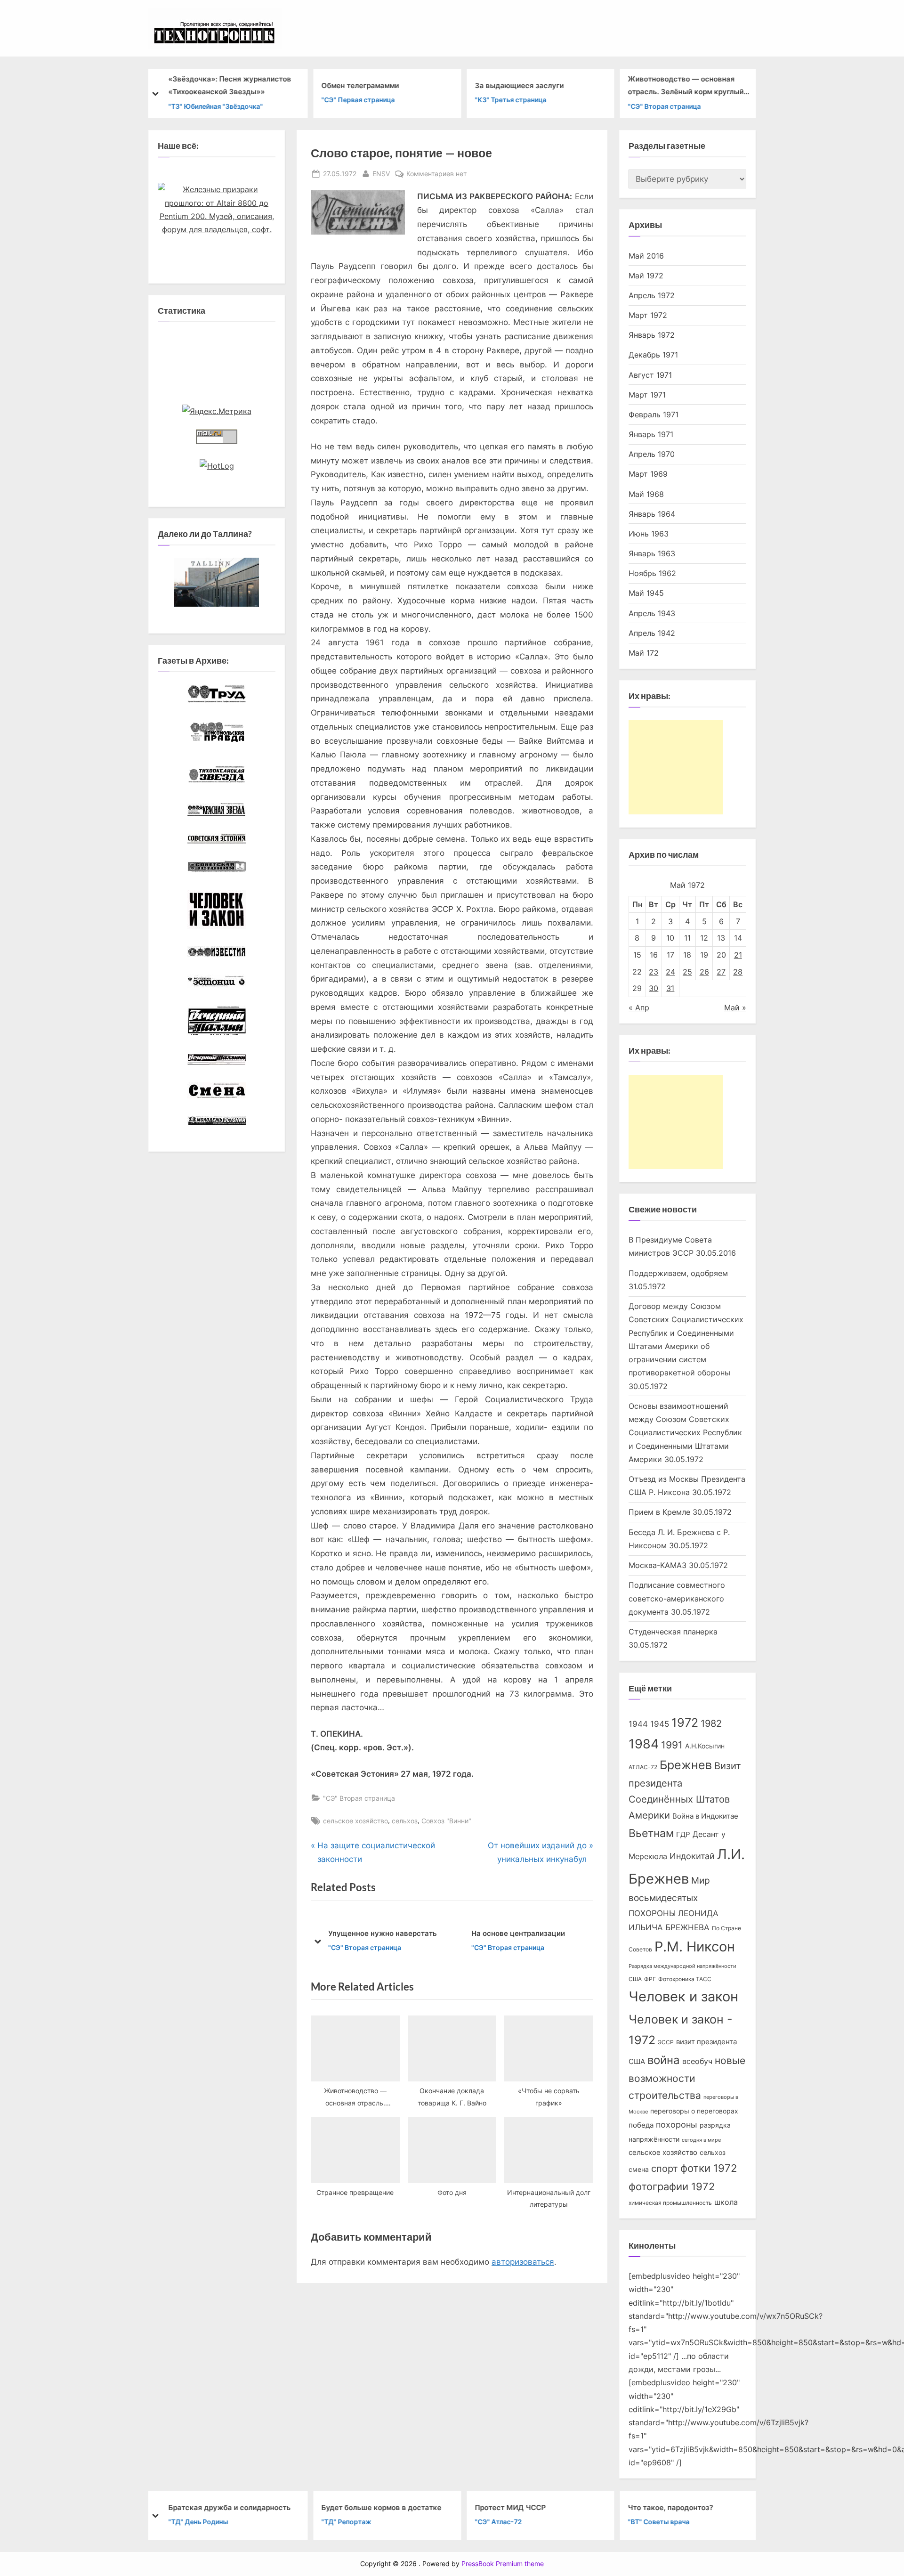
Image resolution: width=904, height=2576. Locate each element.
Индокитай (692, 1856)
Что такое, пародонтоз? (671, 2507)
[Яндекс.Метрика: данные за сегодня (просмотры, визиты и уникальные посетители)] (217, 411)
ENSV (381, 173)
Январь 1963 (652, 553)
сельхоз (405, 1821)
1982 (711, 1723)
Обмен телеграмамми (360, 85)
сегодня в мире (701, 2140)
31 (670, 988)
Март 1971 (647, 395)
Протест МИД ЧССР (510, 2507)
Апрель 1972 (652, 295)
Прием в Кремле (659, 1512)
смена (639, 2170)
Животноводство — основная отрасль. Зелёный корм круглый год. (686, 86)
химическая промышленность (670, 2203)
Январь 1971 (651, 434)
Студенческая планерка (673, 1632)
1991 (672, 1745)
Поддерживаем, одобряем (678, 1273)
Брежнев (686, 1765)
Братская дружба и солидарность (229, 2507)
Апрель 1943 (652, 613)
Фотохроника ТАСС (685, 1979)
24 (670, 972)
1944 (638, 1724)
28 (738, 972)
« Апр (639, 1008)
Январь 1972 (652, 335)
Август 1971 (650, 375)
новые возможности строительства (687, 2078)
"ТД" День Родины (198, 2522)
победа (641, 2125)
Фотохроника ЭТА (503, 1933)
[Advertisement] (676, 767)
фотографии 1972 (672, 2186)
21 (738, 955)
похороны (677, 2125)
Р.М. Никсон (695, 1946)
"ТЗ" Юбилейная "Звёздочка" (215, 106)
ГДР (683, 1835)
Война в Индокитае (705, 1816)
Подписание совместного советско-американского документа (677, 1598)
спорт (665, 2169)
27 (721, 972)
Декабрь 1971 (653, 355)
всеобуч (697, 2061)
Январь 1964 (652, 514)
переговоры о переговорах (694, 2111)
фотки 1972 (709, 2168)
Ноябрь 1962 (652, 573)
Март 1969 (648, 474)
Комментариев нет (436, 174)
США (635, 1979)
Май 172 (644, 653)
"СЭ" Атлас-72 (498, 2522)
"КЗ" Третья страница (510, 100)
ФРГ (650, 1979)
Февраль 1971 (654, 414)
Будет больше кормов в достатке (382, 2507)
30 (654, 988)
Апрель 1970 (652, 454)
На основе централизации (375, 1933)
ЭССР (666, 2042)
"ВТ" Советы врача (659, 2522)
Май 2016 (646, 256)
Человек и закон (683, 1996)
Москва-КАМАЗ (658, 1565)
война (664, 2060)
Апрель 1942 (652, 633)
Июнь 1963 (649, 534)
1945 (660, 1724)
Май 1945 (646, 593)
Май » (735, 1008)
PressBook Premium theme (503, 2564)
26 (704, 972)
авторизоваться (523, 2262)
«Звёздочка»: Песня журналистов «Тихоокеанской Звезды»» (230, 85)
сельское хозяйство (355, 1821)
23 (654, 972)
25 (687, 972)
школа (726, 2202)
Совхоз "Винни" (446, 1821)
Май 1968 (646, 494)
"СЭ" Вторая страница (665, 106)
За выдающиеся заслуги (519, 85)
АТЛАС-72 (643, 1767)
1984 (644, 1744)
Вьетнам (651, 1833)
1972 (685, 1723)
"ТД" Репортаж (347, 2522)
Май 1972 (646, 276)
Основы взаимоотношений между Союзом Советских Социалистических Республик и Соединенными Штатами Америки (685, 1433)
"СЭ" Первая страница (358, 100)
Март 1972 (648, 315)
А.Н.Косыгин (705, 1746)
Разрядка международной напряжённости (682, 1966)
